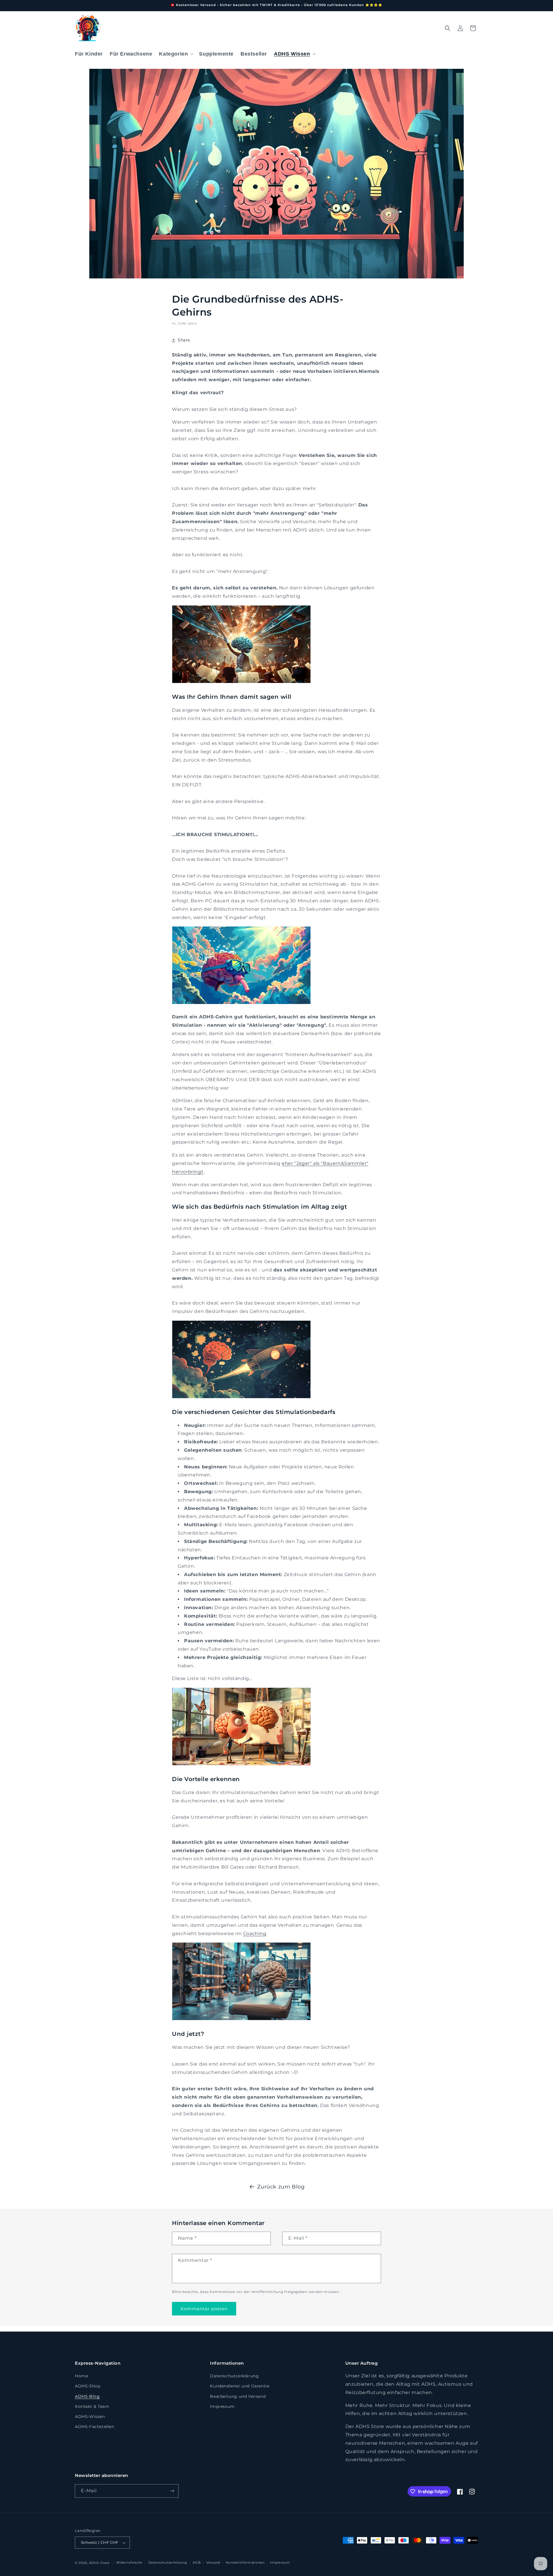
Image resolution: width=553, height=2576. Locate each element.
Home (81, 2376)
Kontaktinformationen (245, 2562)
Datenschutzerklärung (234, 2376)
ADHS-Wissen (90, 2416)
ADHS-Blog (87, 2396)
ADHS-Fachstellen (95, 2427)
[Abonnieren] (172, 2491)
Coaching (255, 1934)
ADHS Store (99, 2563)
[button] (176, 54)
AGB (197, 2562)
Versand (213, 2562)
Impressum (222, 2406)
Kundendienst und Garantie (240, 2386)
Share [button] (184, 340)
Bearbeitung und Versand (238, 2396)
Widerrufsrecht (129, 2562)
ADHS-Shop (88, 2386)
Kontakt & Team (92, 2406)
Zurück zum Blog (281, 2187)
